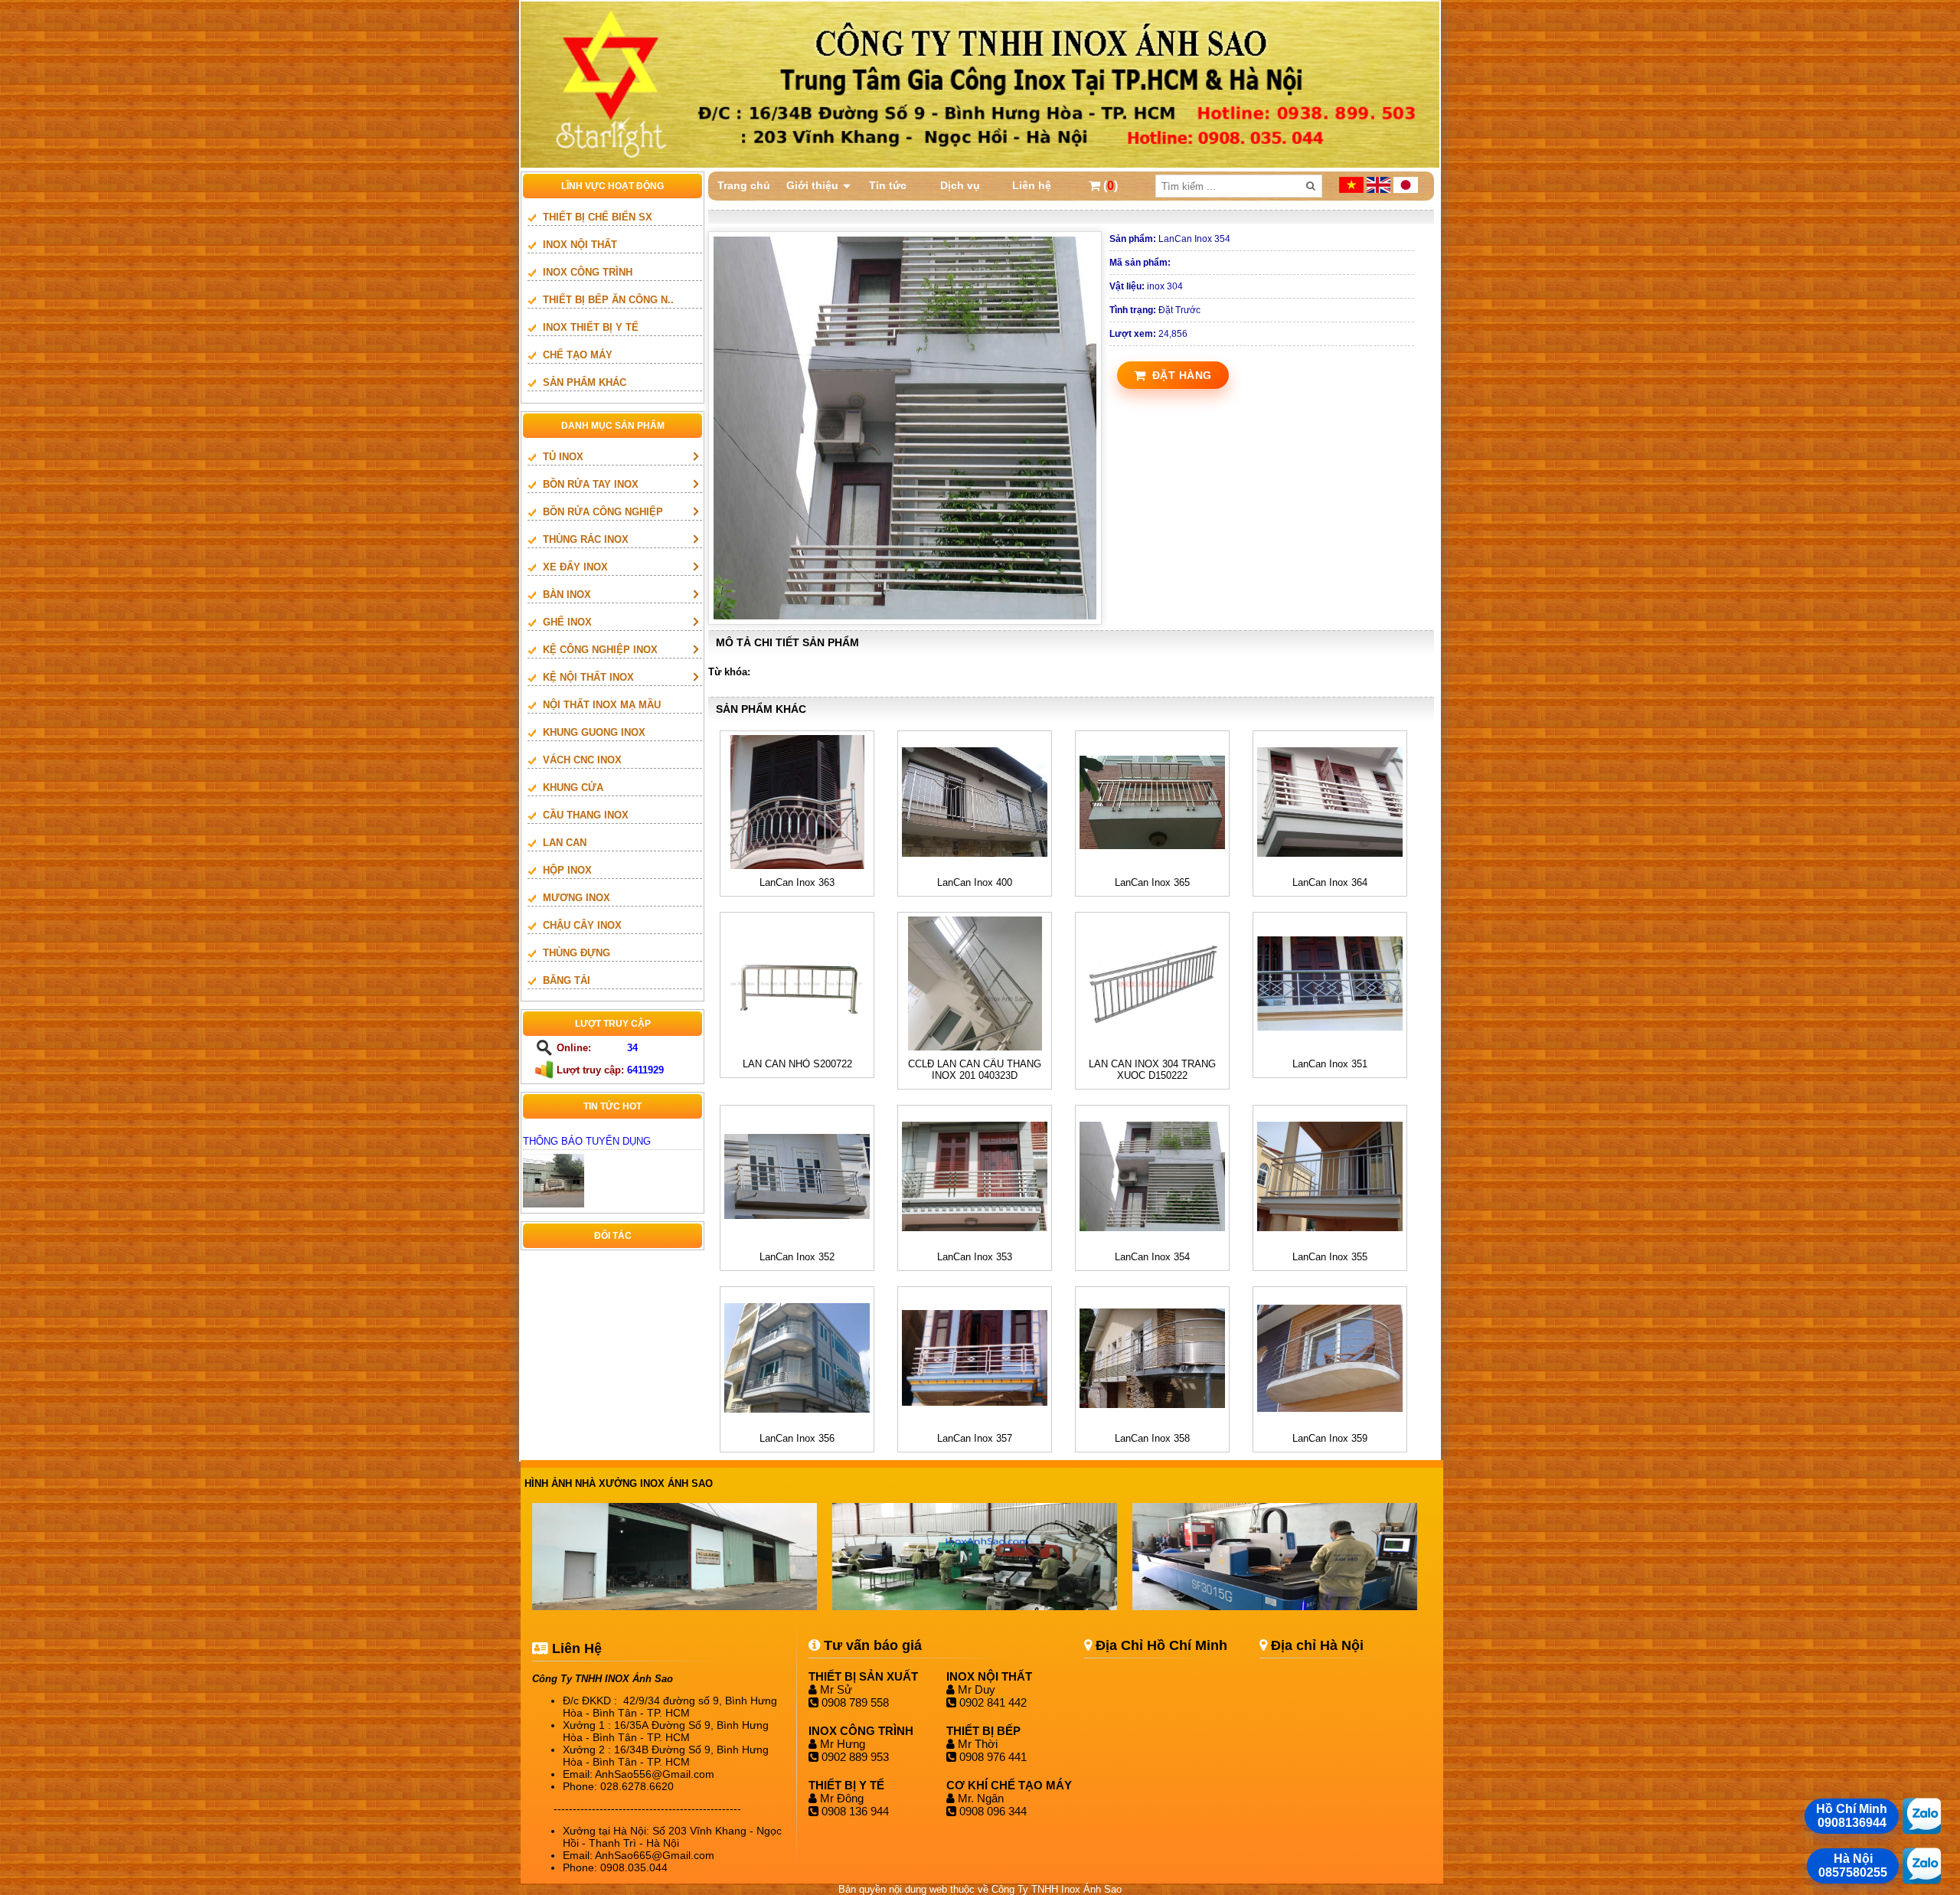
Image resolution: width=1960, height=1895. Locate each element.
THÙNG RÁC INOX (586, 539)
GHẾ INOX (567, 622)
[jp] (1406, 189)
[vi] (1353, 189)
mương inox (577, 898)
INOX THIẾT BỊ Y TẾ (591, 327)
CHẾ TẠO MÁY (578, 355)
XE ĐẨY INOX (575, 567)
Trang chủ (744, 185)
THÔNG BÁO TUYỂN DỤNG (587, 1141)
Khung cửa (573, 787)
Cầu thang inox (586, 815)
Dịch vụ (960, 185)
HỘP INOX (567, 870)
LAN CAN (565, 843)
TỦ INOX (563, 457)
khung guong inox (594, 732)
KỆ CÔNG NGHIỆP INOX (600, 650)
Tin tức (888, 185)
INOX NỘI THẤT (580, 245)
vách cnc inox (582, 760)
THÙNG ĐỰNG (577, 953)
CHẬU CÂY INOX (582, 925)
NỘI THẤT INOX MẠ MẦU (602, 705)
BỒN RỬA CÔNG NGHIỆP (603, 512)
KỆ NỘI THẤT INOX (588, 677)
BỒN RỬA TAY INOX (591, 484)
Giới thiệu (812, 185)
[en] (1380, 189)
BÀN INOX (567, 595)
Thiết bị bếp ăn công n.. (608, 300)
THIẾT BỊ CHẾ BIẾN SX (598, 217)
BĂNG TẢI (567, 980)
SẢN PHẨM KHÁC (585, 382)
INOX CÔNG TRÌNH (588, 272)
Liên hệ (1032, 185)
